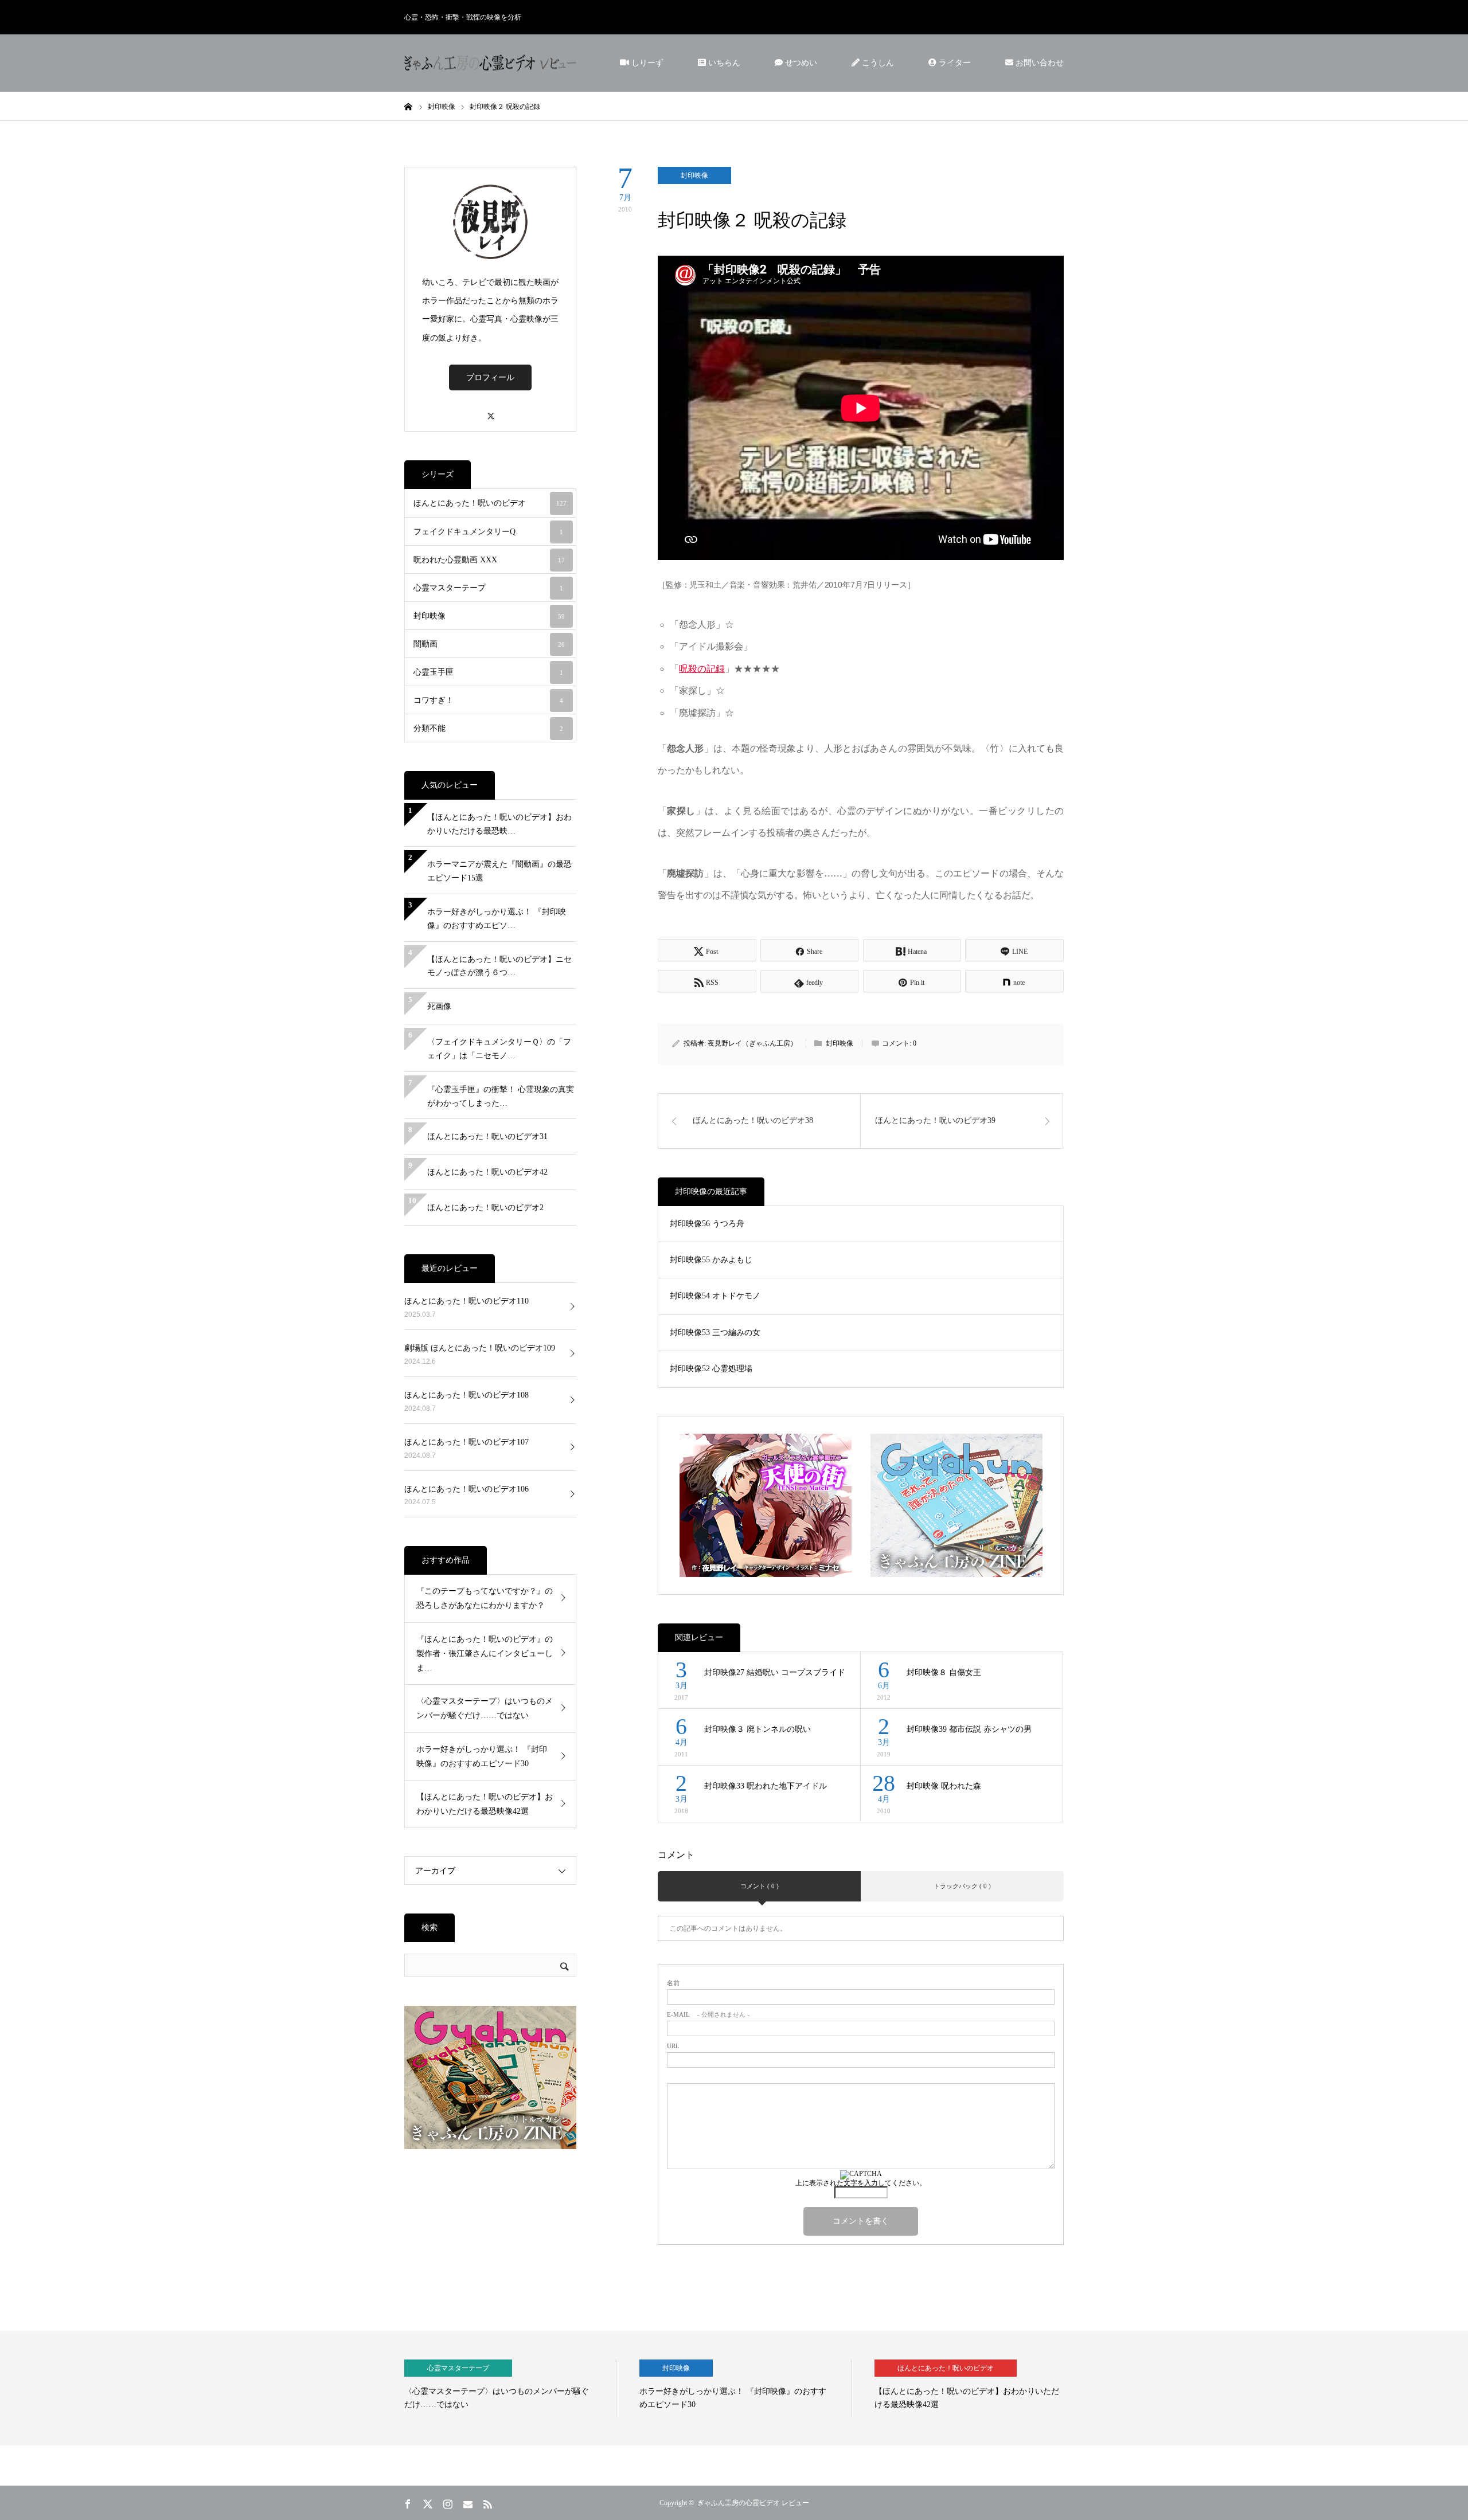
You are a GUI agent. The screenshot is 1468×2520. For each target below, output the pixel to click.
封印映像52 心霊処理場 (711, 1369)
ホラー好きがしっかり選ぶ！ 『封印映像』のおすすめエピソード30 (482, 1756)
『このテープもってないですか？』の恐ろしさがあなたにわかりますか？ (485, 1598)
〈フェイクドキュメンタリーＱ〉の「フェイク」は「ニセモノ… (499, 1049)
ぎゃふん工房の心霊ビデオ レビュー (753, 2503)
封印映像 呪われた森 (944, 1786)
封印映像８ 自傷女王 (944, 1672)
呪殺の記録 (702, 669)
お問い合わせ (1038, 63)
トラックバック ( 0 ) (962, 1886)
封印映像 (694, 175)
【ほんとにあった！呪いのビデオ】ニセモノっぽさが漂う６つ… (499, 966)
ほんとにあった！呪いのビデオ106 (466, 1489)
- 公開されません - (708, 2015)
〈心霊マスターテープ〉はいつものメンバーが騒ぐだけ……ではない (485, 1708)
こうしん (877, 63)
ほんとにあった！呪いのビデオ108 (466, 1395)
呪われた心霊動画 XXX (489, 560)
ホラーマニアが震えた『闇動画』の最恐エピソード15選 (499, 871)
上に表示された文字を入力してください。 (861, 2183)
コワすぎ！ (488, 700)
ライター (954, 63)
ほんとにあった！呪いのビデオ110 (466, 1301)
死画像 (439, 1006)
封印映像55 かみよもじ (711, 1260)
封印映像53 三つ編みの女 (715, 1333)
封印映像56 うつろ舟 (707, 1224)
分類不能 (488, 728)
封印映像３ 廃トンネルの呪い (758, 1729)
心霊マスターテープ (488, 588)
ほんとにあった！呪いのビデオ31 (487, 1136)
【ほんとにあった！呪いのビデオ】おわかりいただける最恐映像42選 (485, 1804)
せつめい (800, 63)
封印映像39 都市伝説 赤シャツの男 (969, 1729)
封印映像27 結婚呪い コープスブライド (775, 1672)
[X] (490, 411)
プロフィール (490, 377)
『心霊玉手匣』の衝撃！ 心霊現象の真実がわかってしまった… (501, 1096)
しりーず (646, 63)
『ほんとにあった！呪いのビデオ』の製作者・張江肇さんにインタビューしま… (485, 1654)
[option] (510, 2388)
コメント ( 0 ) (760, 1886)
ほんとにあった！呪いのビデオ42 (487, 1172)
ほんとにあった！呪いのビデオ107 (466, 1442)
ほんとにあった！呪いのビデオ (490, 503)
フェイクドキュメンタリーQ (488, 532)
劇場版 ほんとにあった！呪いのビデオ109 (480, 1348)
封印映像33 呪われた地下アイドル (766, 1786)
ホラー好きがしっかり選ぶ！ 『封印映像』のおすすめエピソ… (497, 919)
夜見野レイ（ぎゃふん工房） (752, 1043)
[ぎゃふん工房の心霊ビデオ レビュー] (490, 63)
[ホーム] (408, 106)
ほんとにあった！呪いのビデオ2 (485, 1208)
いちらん (723, 63)
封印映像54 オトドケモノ (715, 1296)
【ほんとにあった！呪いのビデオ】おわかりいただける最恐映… (499, 824)
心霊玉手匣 (488, 672)
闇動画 (489, 644)
